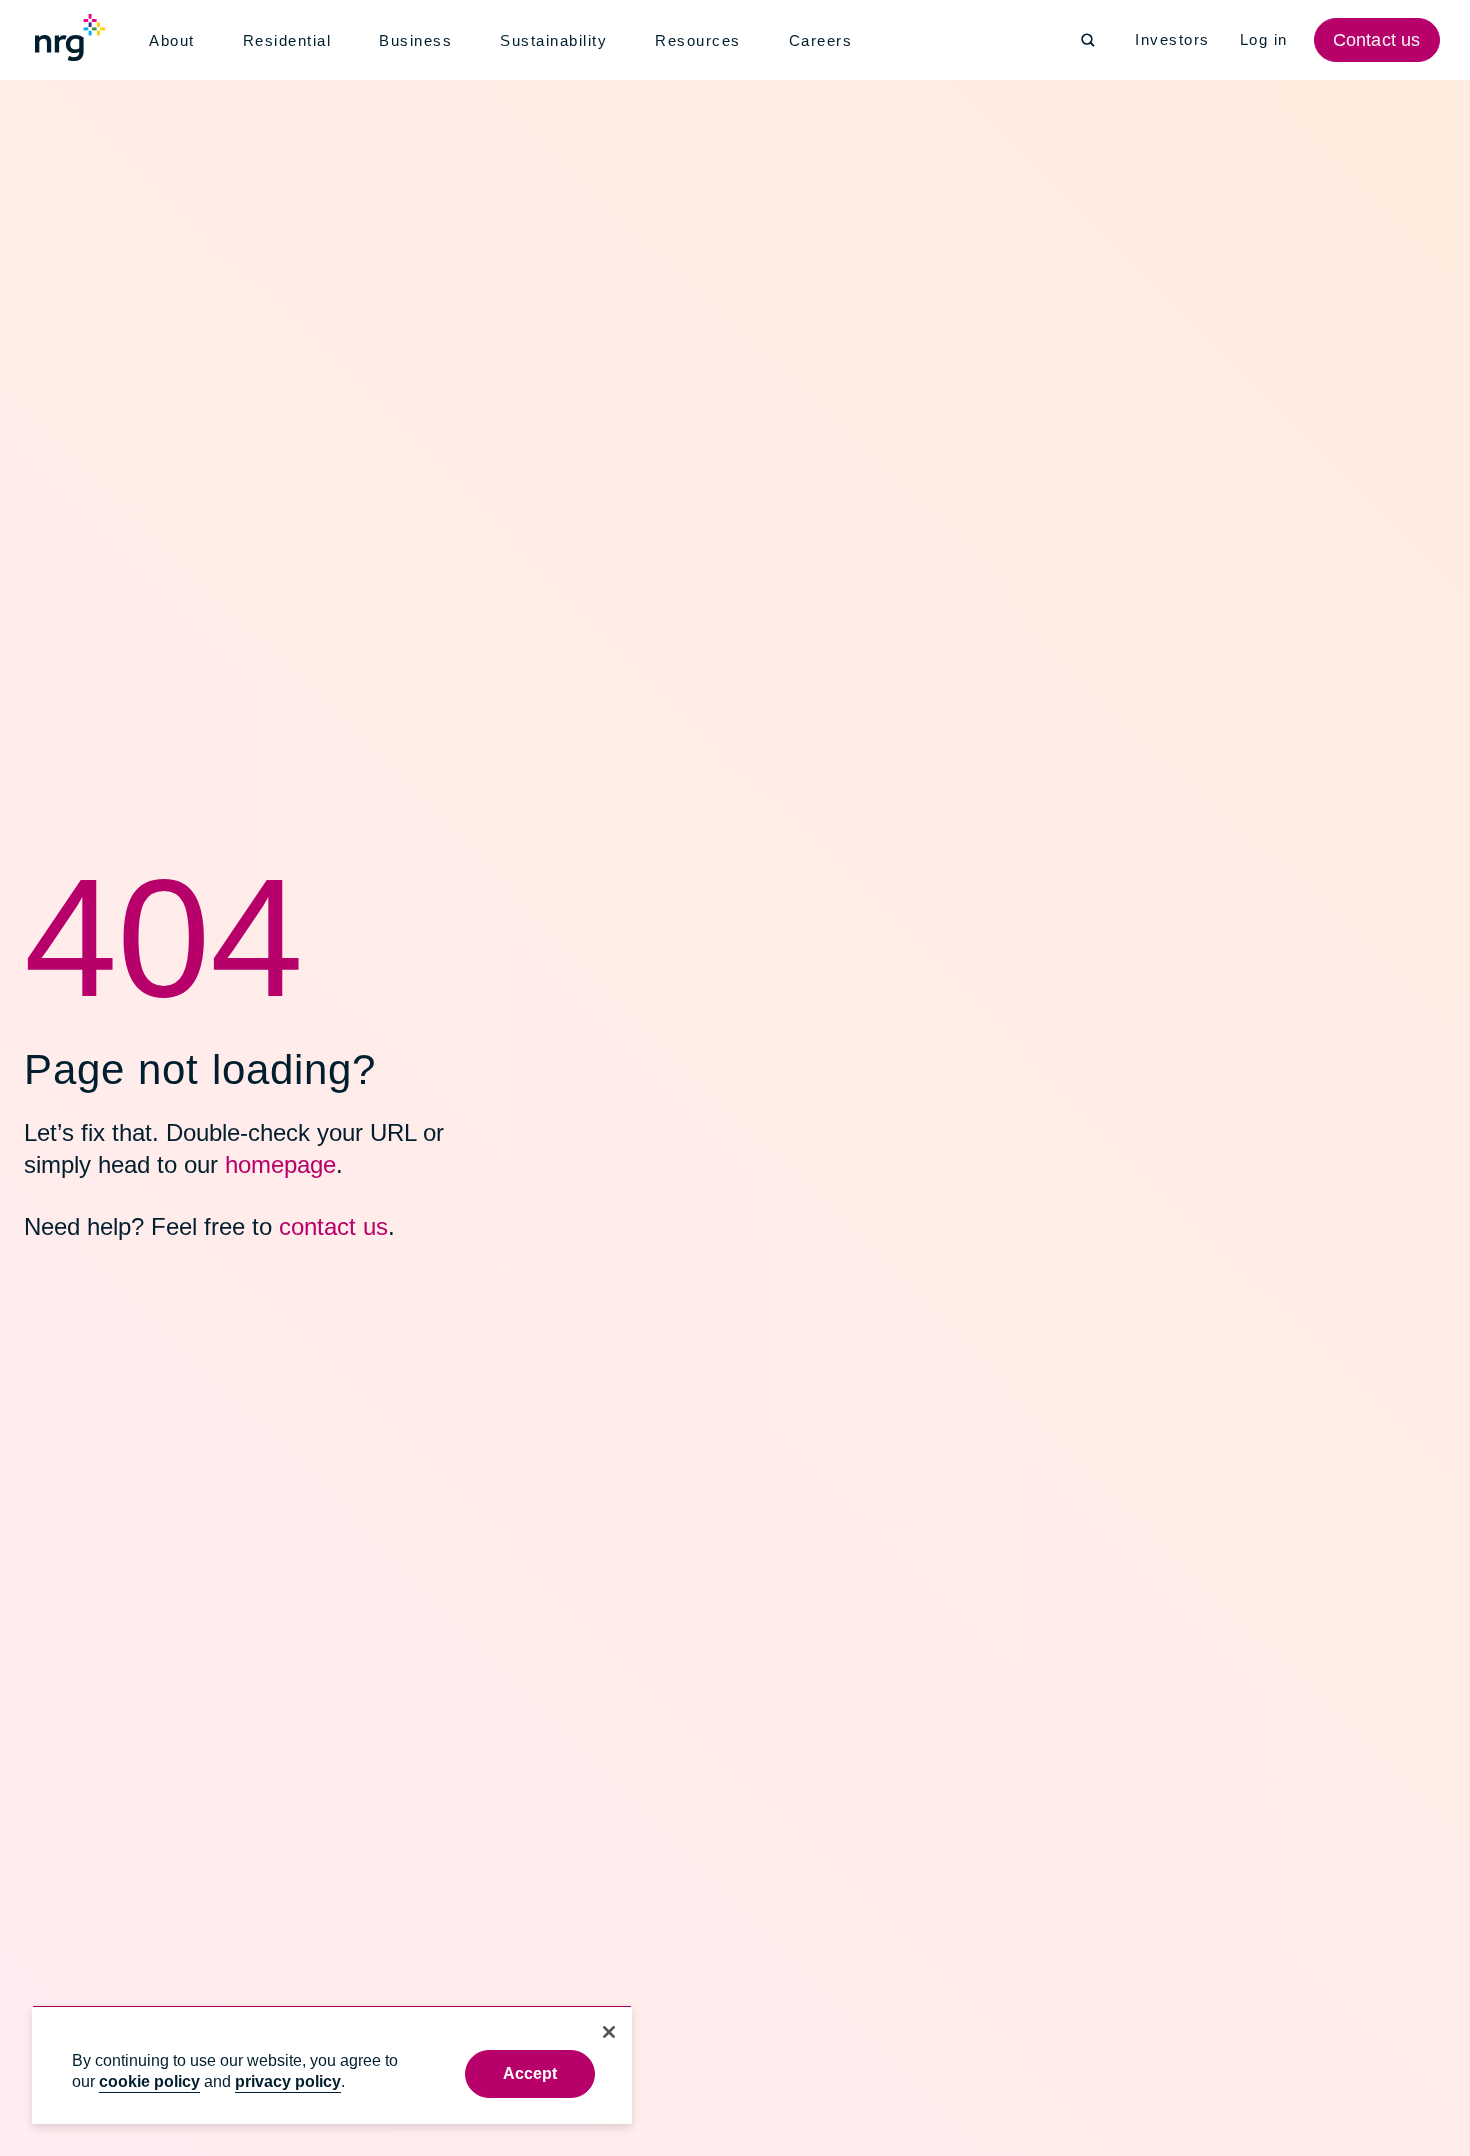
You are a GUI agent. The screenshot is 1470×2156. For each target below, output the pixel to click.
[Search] (1088, 40)
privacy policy (288, 2081)
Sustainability (558, 41)
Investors (1173, 40)
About (173, 41)
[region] (332, 2064)
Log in (1266, 40)
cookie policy (149, 2081)
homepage (269, 1164)
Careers (826, 41)
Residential (291, 41)
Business (419, 41)
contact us (320, 1226)
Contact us (1379, 40)
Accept (530, 2073)
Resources (704, 41)
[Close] (609, 2032)
